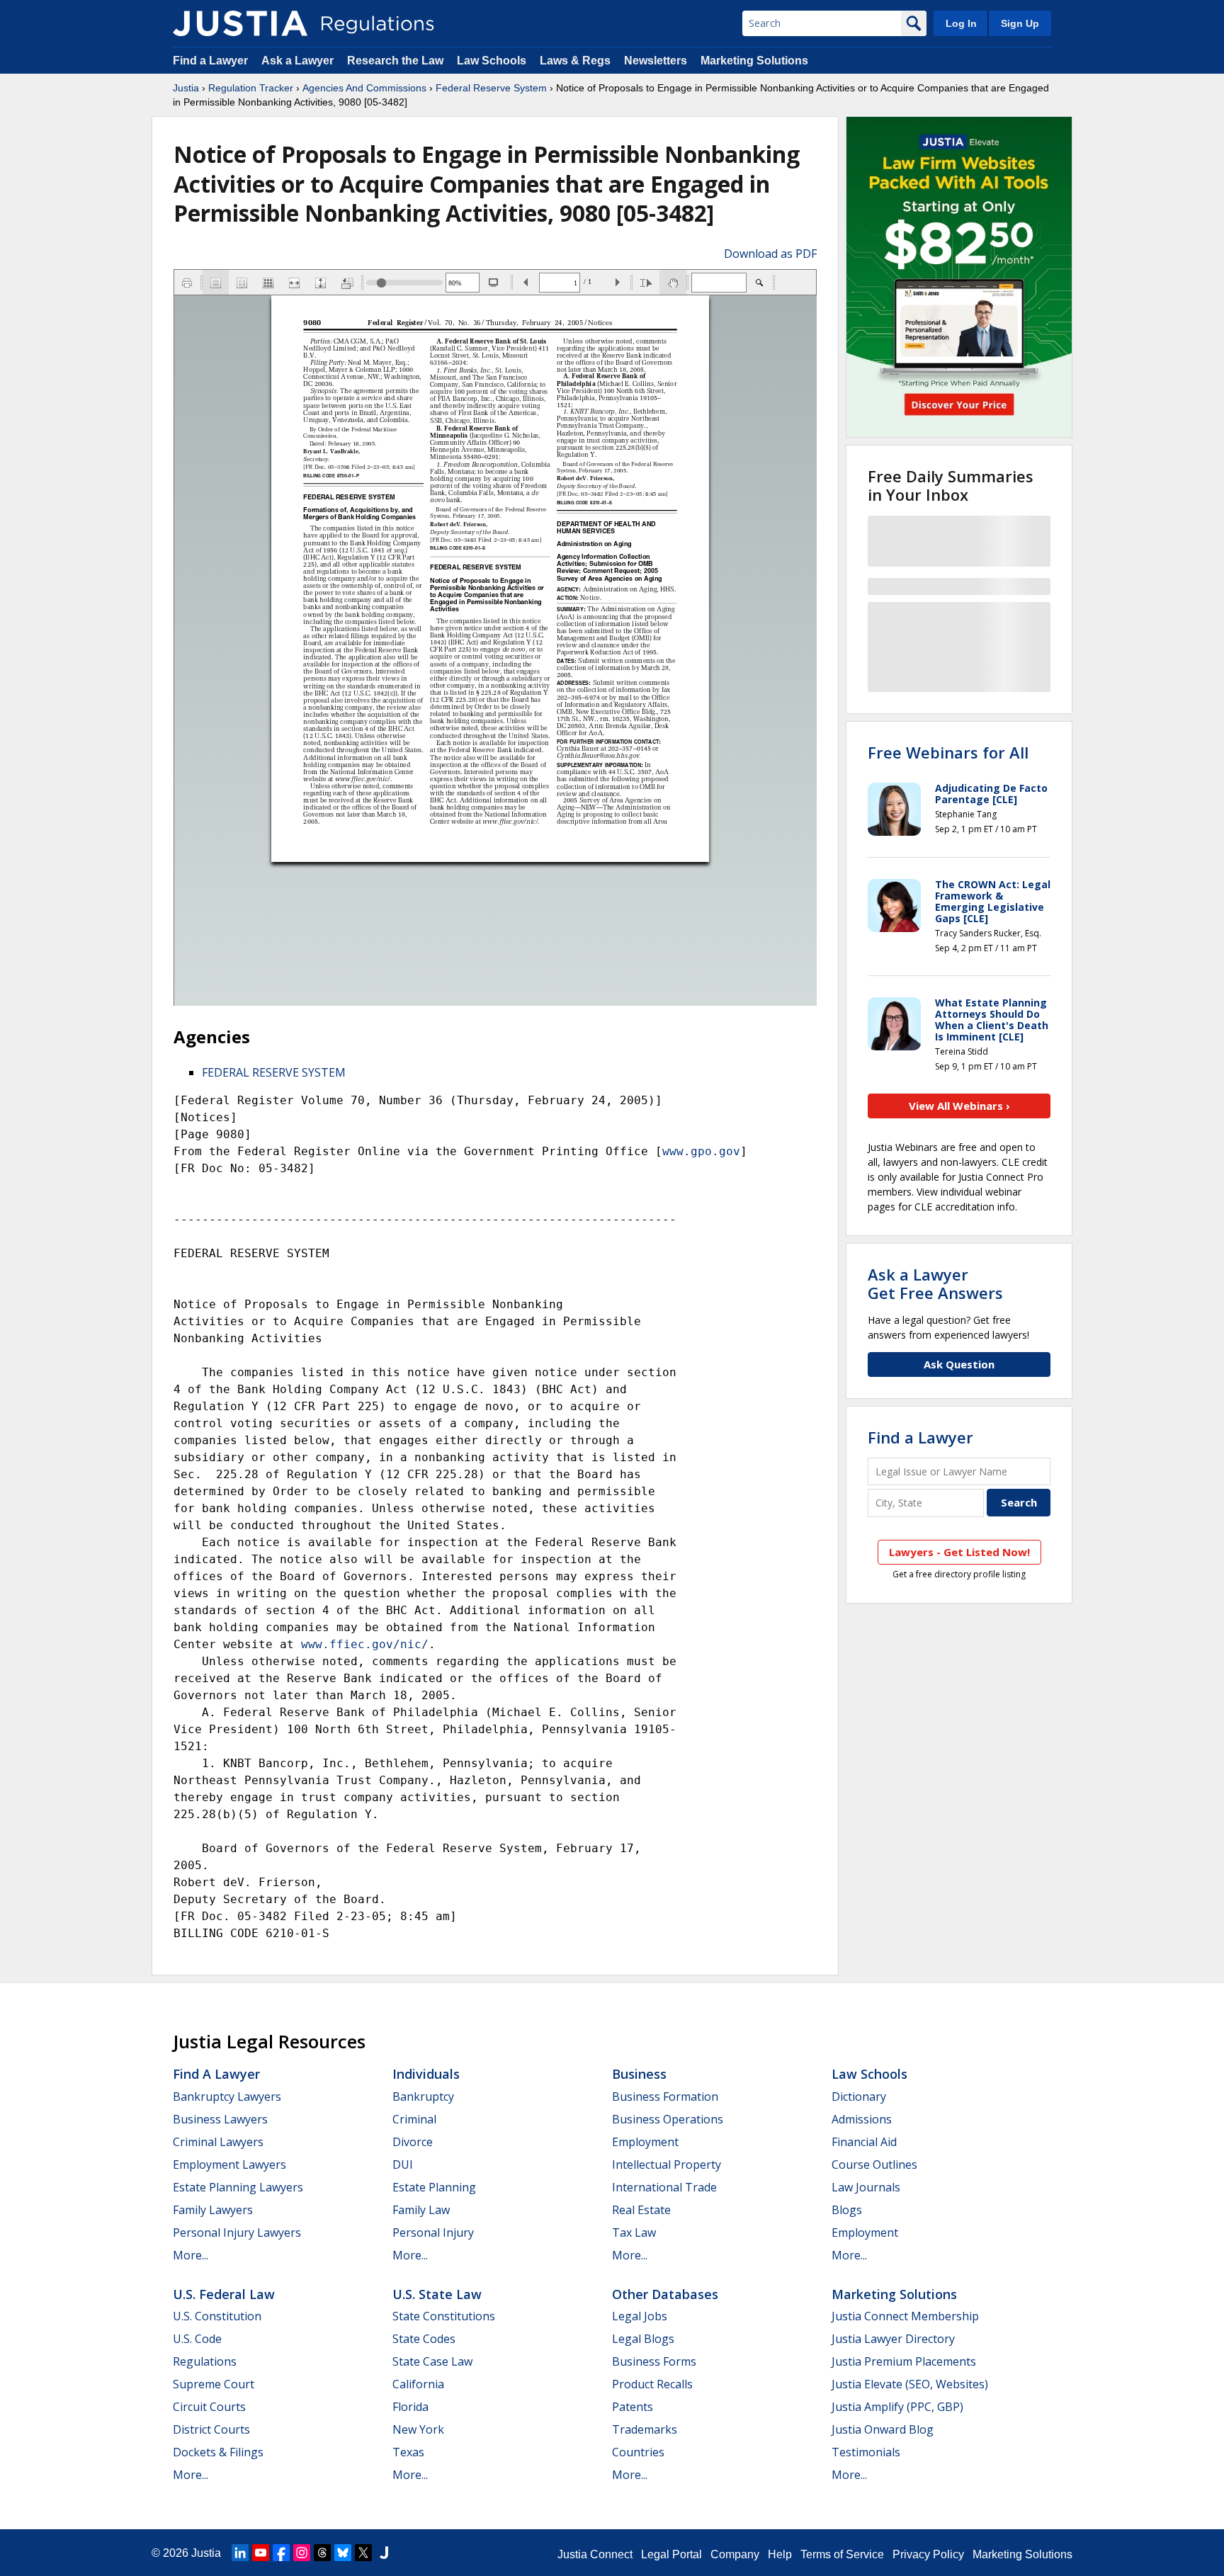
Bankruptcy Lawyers (227, 2096)
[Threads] (322, 2553)
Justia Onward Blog (883, 2429)
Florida (410, 2407)
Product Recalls (652, 2384)
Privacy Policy (928, 2554)
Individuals (426, 2074)
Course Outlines (874, 2164)
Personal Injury (433, 2232)
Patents (633, 2407)
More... (191, 2255)
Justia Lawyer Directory (893, 2339)
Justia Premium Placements (904, 2361)
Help (780, 2554)
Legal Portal (671, 2554)
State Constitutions (444, 2316)
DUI (403, 2164)
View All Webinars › (959, 1106)
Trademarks (645, 2429)
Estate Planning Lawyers (238, 2187)
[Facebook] (281, 2553)
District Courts (211, 2429)
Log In (961, 23)
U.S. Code (197, 2339)
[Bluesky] (343, 2553)
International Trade (664, 2187)
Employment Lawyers (229, 2164)
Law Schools (492, 61)
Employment (645, 2142)
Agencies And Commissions (364, 88)
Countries (638, 2452)
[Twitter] (363, 2553)
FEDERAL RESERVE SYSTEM (274, 1072)
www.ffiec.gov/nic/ (365, 1644)
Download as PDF (770, 254)
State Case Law (432, 2361)
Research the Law (395, 61)
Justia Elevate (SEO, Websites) (910, 2384)
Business (639, 2074)
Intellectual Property (667, 2164)
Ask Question (959, 1364)
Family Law (421, 2210)
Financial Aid (864, 2142)
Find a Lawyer (210, 61)
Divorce (413, 2142)
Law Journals (866, 2187)
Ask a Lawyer (299, 61)
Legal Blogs (643, 2339)
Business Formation (665, 2096)
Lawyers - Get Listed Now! (959, 1552)
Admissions (862, 2119)
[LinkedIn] (240, 2553)
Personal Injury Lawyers (237, 2232)
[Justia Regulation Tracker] (240, 23)
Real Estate (641, 2210)
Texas (408, 2452)
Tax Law (634, 2232)
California (418, 2384)
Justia (186, 88)
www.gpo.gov (701, 1151)
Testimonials (866, 2452)
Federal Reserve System (491, 88)
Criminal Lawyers (218, 2142)
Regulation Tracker (251, 88)
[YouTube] (261, 2553)
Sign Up (1020, 23)
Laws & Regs (575, 61)
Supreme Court (214, 2384)
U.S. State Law (437, 2294)
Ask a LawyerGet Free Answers (935, 1283)
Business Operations (668, 2119)
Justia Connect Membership (905, 2316)
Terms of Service (842, 2554)
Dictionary (859, 2096)
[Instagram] (302, 2553)
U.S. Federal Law (224, 2294)
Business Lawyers (220, 2119)
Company (735, 2554)
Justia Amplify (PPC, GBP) (897, 2407)
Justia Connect (595, 2554)
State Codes (424, 2339)
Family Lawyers (213, 2210)
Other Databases (665, 2294)
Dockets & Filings (218, 2452)
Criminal (414, 2119)
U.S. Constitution (217, 2316)
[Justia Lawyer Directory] (384, 2553)
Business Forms (654, 2361)
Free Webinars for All (948, 752)
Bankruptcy (423, 2096)
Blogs (847, 2210)
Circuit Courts (209, 2407)
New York (418, 2429)
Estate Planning (434, 2187)
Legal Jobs (640, 2316)
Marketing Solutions (754, 61)
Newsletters (656, 61)
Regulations (205, 2361)
